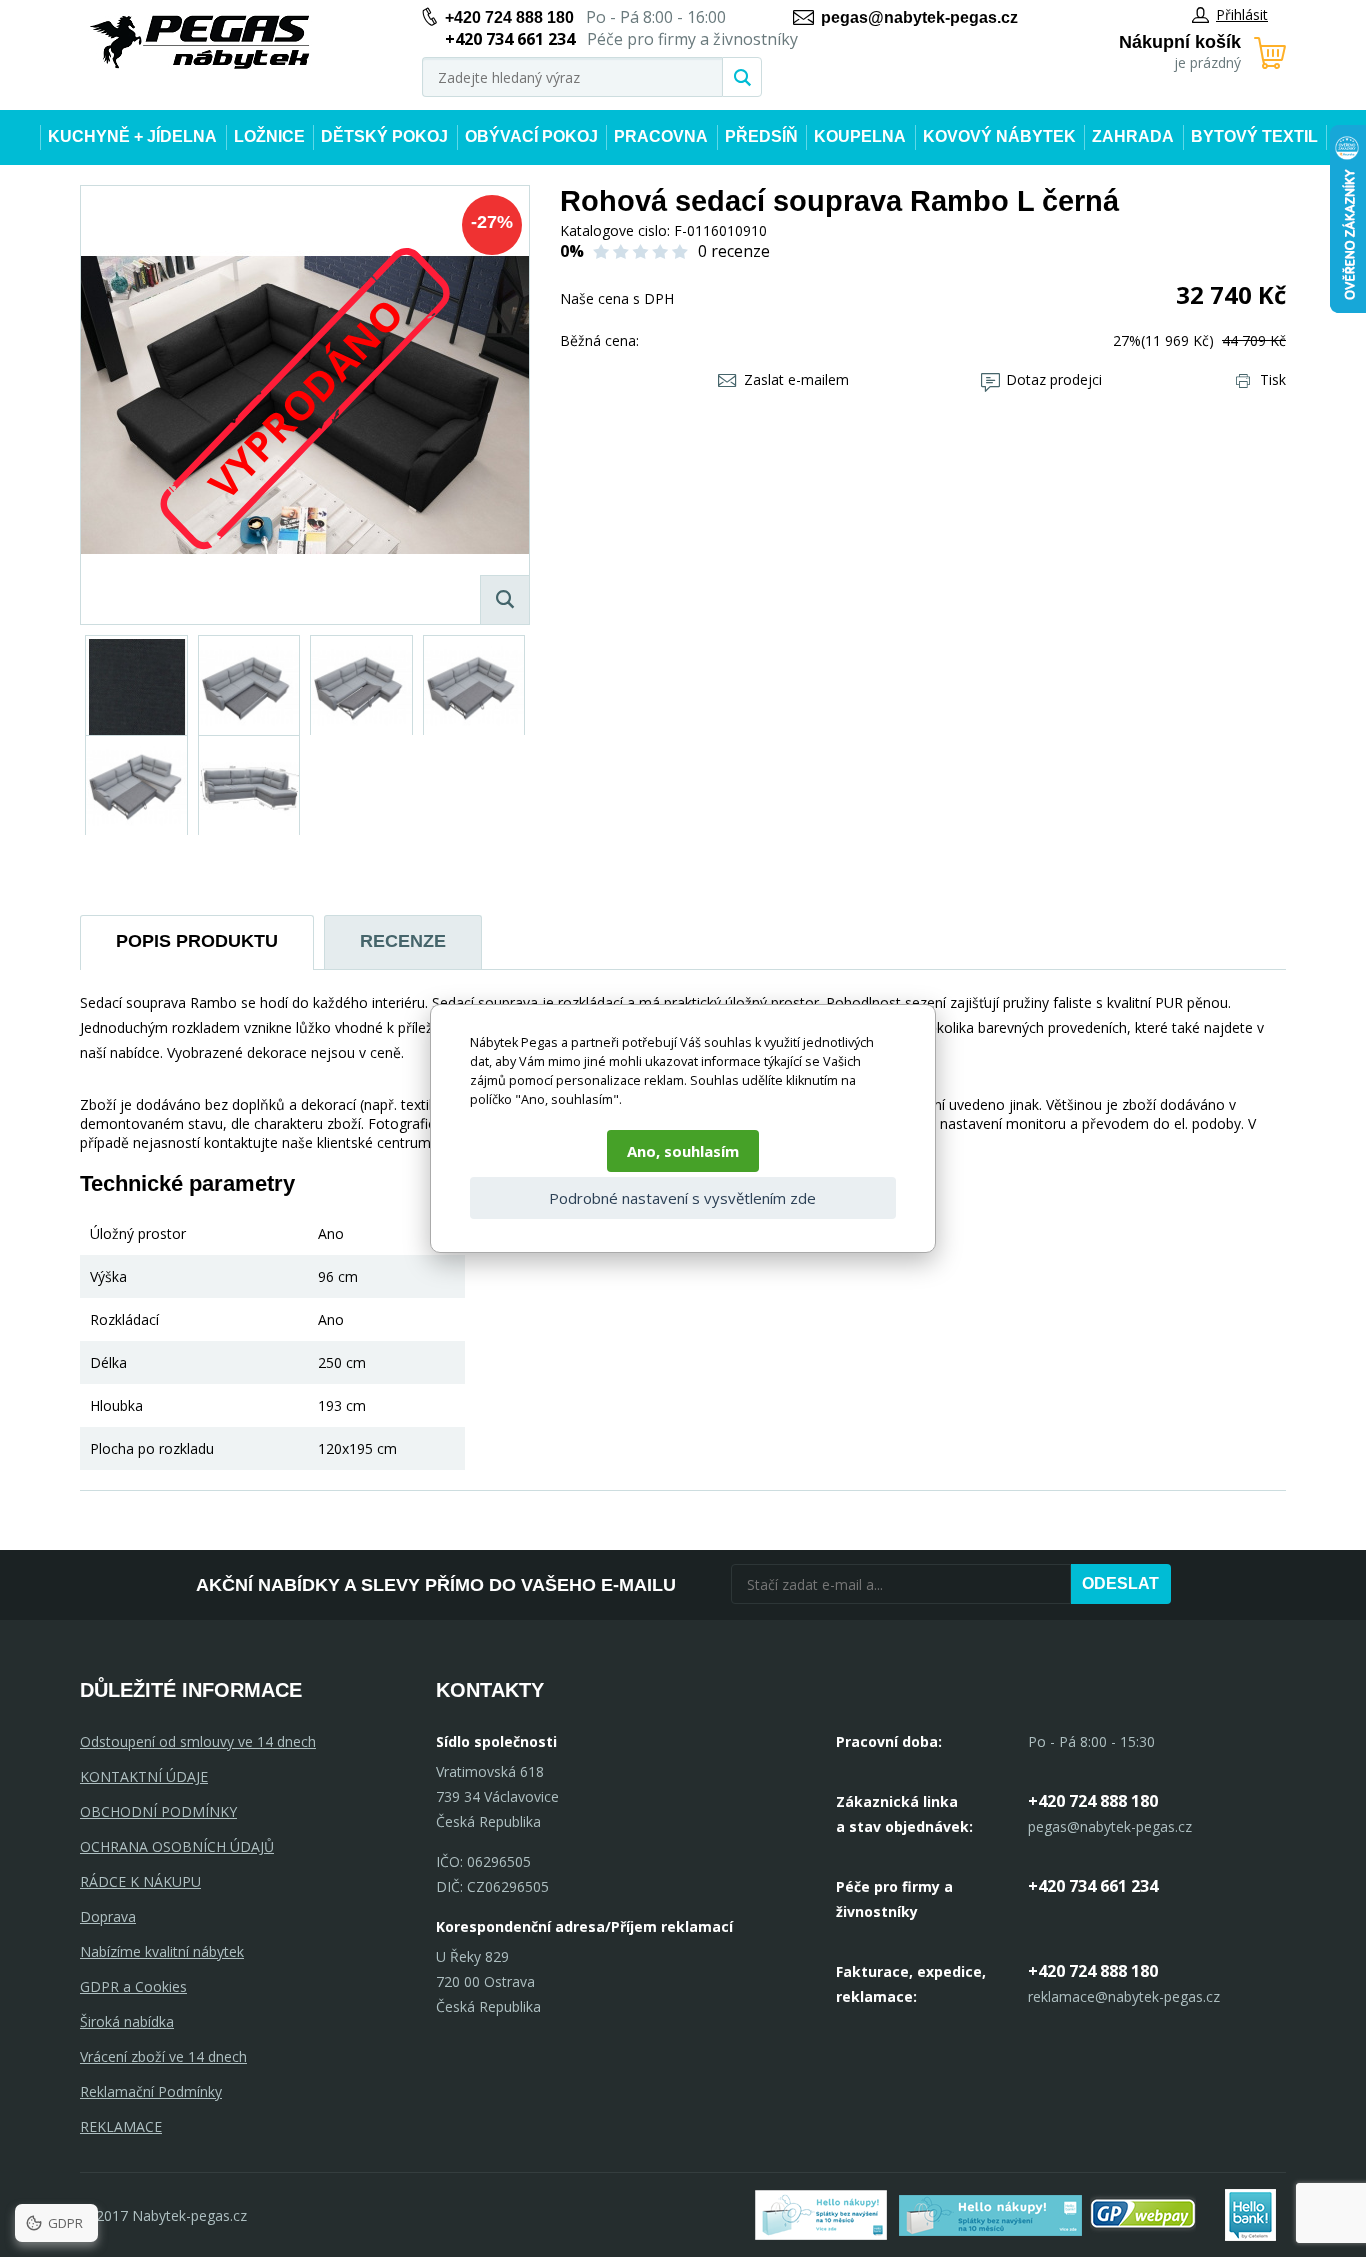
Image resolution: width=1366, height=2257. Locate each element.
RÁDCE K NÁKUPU (140, 1881)
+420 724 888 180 (509, 17)
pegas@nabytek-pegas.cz (919, 17)
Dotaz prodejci (1054, 379)
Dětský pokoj (384, 136)
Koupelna (860, 136)
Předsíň (761, 136)
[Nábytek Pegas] (200, 42)
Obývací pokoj (531, 136)
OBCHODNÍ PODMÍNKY (158, 1811)
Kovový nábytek (999, 136)
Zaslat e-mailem (796, 379)
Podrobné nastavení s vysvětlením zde (682, 1198)
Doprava (108, 1916)
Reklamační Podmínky (151, 2091)
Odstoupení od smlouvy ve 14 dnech (198, 1741)
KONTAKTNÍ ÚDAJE (144, 1776)
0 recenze (734, 251)
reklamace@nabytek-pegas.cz (1124, 1996)
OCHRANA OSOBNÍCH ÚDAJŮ (177, 1846)
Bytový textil (1254, 136)
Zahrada (1133, 136)
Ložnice (269, 136)
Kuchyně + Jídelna (132, 136)
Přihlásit (1242, 14)
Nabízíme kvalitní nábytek (162, 1951)
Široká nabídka (127, 2021)
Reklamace (121, 2126)
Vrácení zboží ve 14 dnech (163, 2056)
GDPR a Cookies (133, 1986)
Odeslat (1120, 1583)
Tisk (1273, 379)
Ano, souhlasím (683, 1151)
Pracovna (661, 136)
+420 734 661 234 (1093, 1886)
